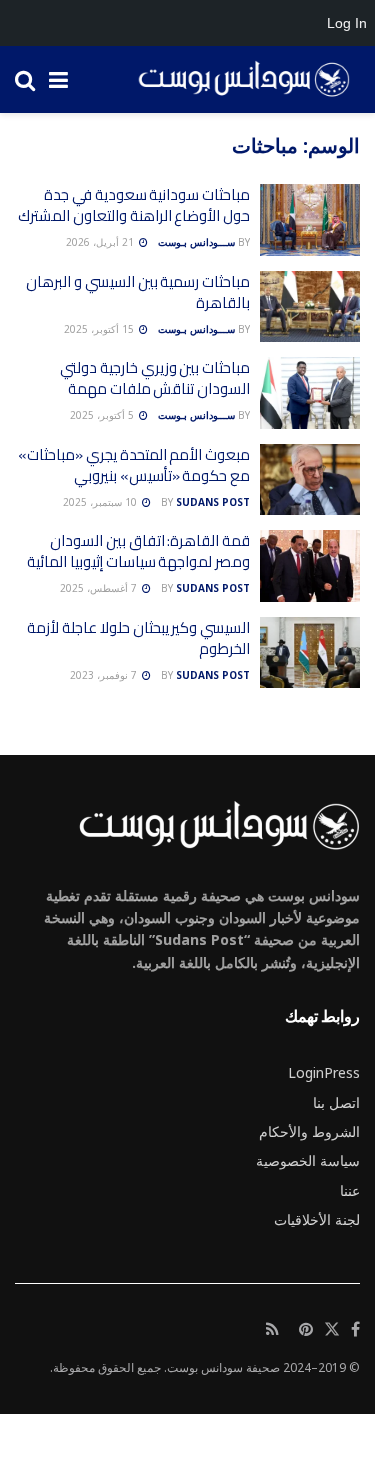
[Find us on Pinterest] (306, 1330)
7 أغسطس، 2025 (100, 588)
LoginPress (324, 1072)
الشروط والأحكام (309, 1131)
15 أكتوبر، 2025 (100, 329)
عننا (350, 1190)
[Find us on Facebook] (355, 1330)
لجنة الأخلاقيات (317, 1219)
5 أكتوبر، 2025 (103, 415)
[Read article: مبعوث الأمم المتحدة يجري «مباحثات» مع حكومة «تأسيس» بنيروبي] (310, 480)
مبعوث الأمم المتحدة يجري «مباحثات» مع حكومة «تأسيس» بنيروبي (134, 465)
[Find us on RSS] (272, 1330)
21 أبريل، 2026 (101, 242)
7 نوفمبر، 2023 (105, 675)
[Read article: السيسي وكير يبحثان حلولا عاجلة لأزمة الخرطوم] (310, 653)
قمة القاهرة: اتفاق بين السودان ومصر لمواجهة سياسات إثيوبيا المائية (138, 551)
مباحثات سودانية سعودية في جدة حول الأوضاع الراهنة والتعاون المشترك (134, 205)
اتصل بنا (336, 1102)
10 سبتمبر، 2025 (101, 502)
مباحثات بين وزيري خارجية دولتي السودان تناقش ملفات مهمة (155, 378)
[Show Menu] (58, 79)
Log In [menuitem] (347, 23)
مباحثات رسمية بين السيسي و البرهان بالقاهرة (138, 292)
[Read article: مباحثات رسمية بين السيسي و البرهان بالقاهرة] (310, 307)
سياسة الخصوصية (308, 1160)
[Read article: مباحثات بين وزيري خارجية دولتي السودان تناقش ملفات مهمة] (310, 393)
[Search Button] (25, 79)
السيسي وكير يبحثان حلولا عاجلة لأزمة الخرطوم (138, 638)
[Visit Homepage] (237, 80)
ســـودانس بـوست (196, 242)
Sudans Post (213, 502)
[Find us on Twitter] (332, 1330)
